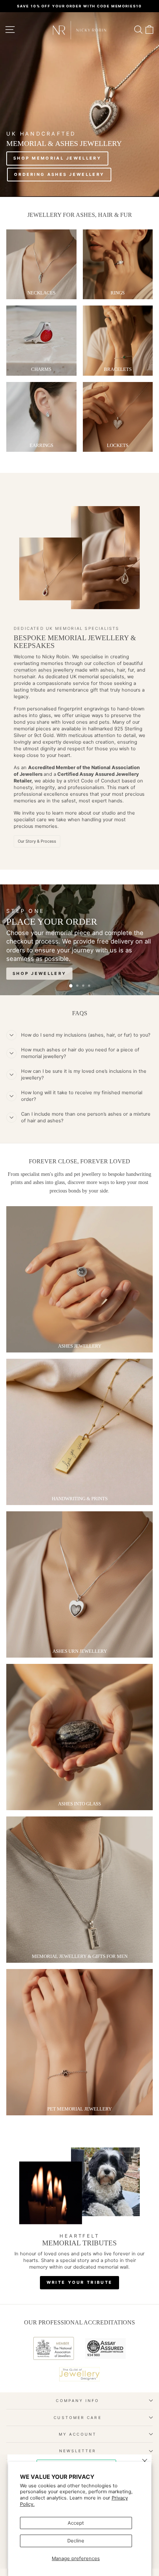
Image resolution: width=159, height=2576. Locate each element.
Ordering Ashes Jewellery (59, 174)
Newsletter (78, 2451)
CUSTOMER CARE (77, 2418)
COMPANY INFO (77, 2401)
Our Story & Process (37, 841)
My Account (78, 2434)
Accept (76, 2523)
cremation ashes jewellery (44, 670)
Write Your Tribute (79, 2282)
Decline (76, 2541)
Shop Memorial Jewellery (57, 158)
